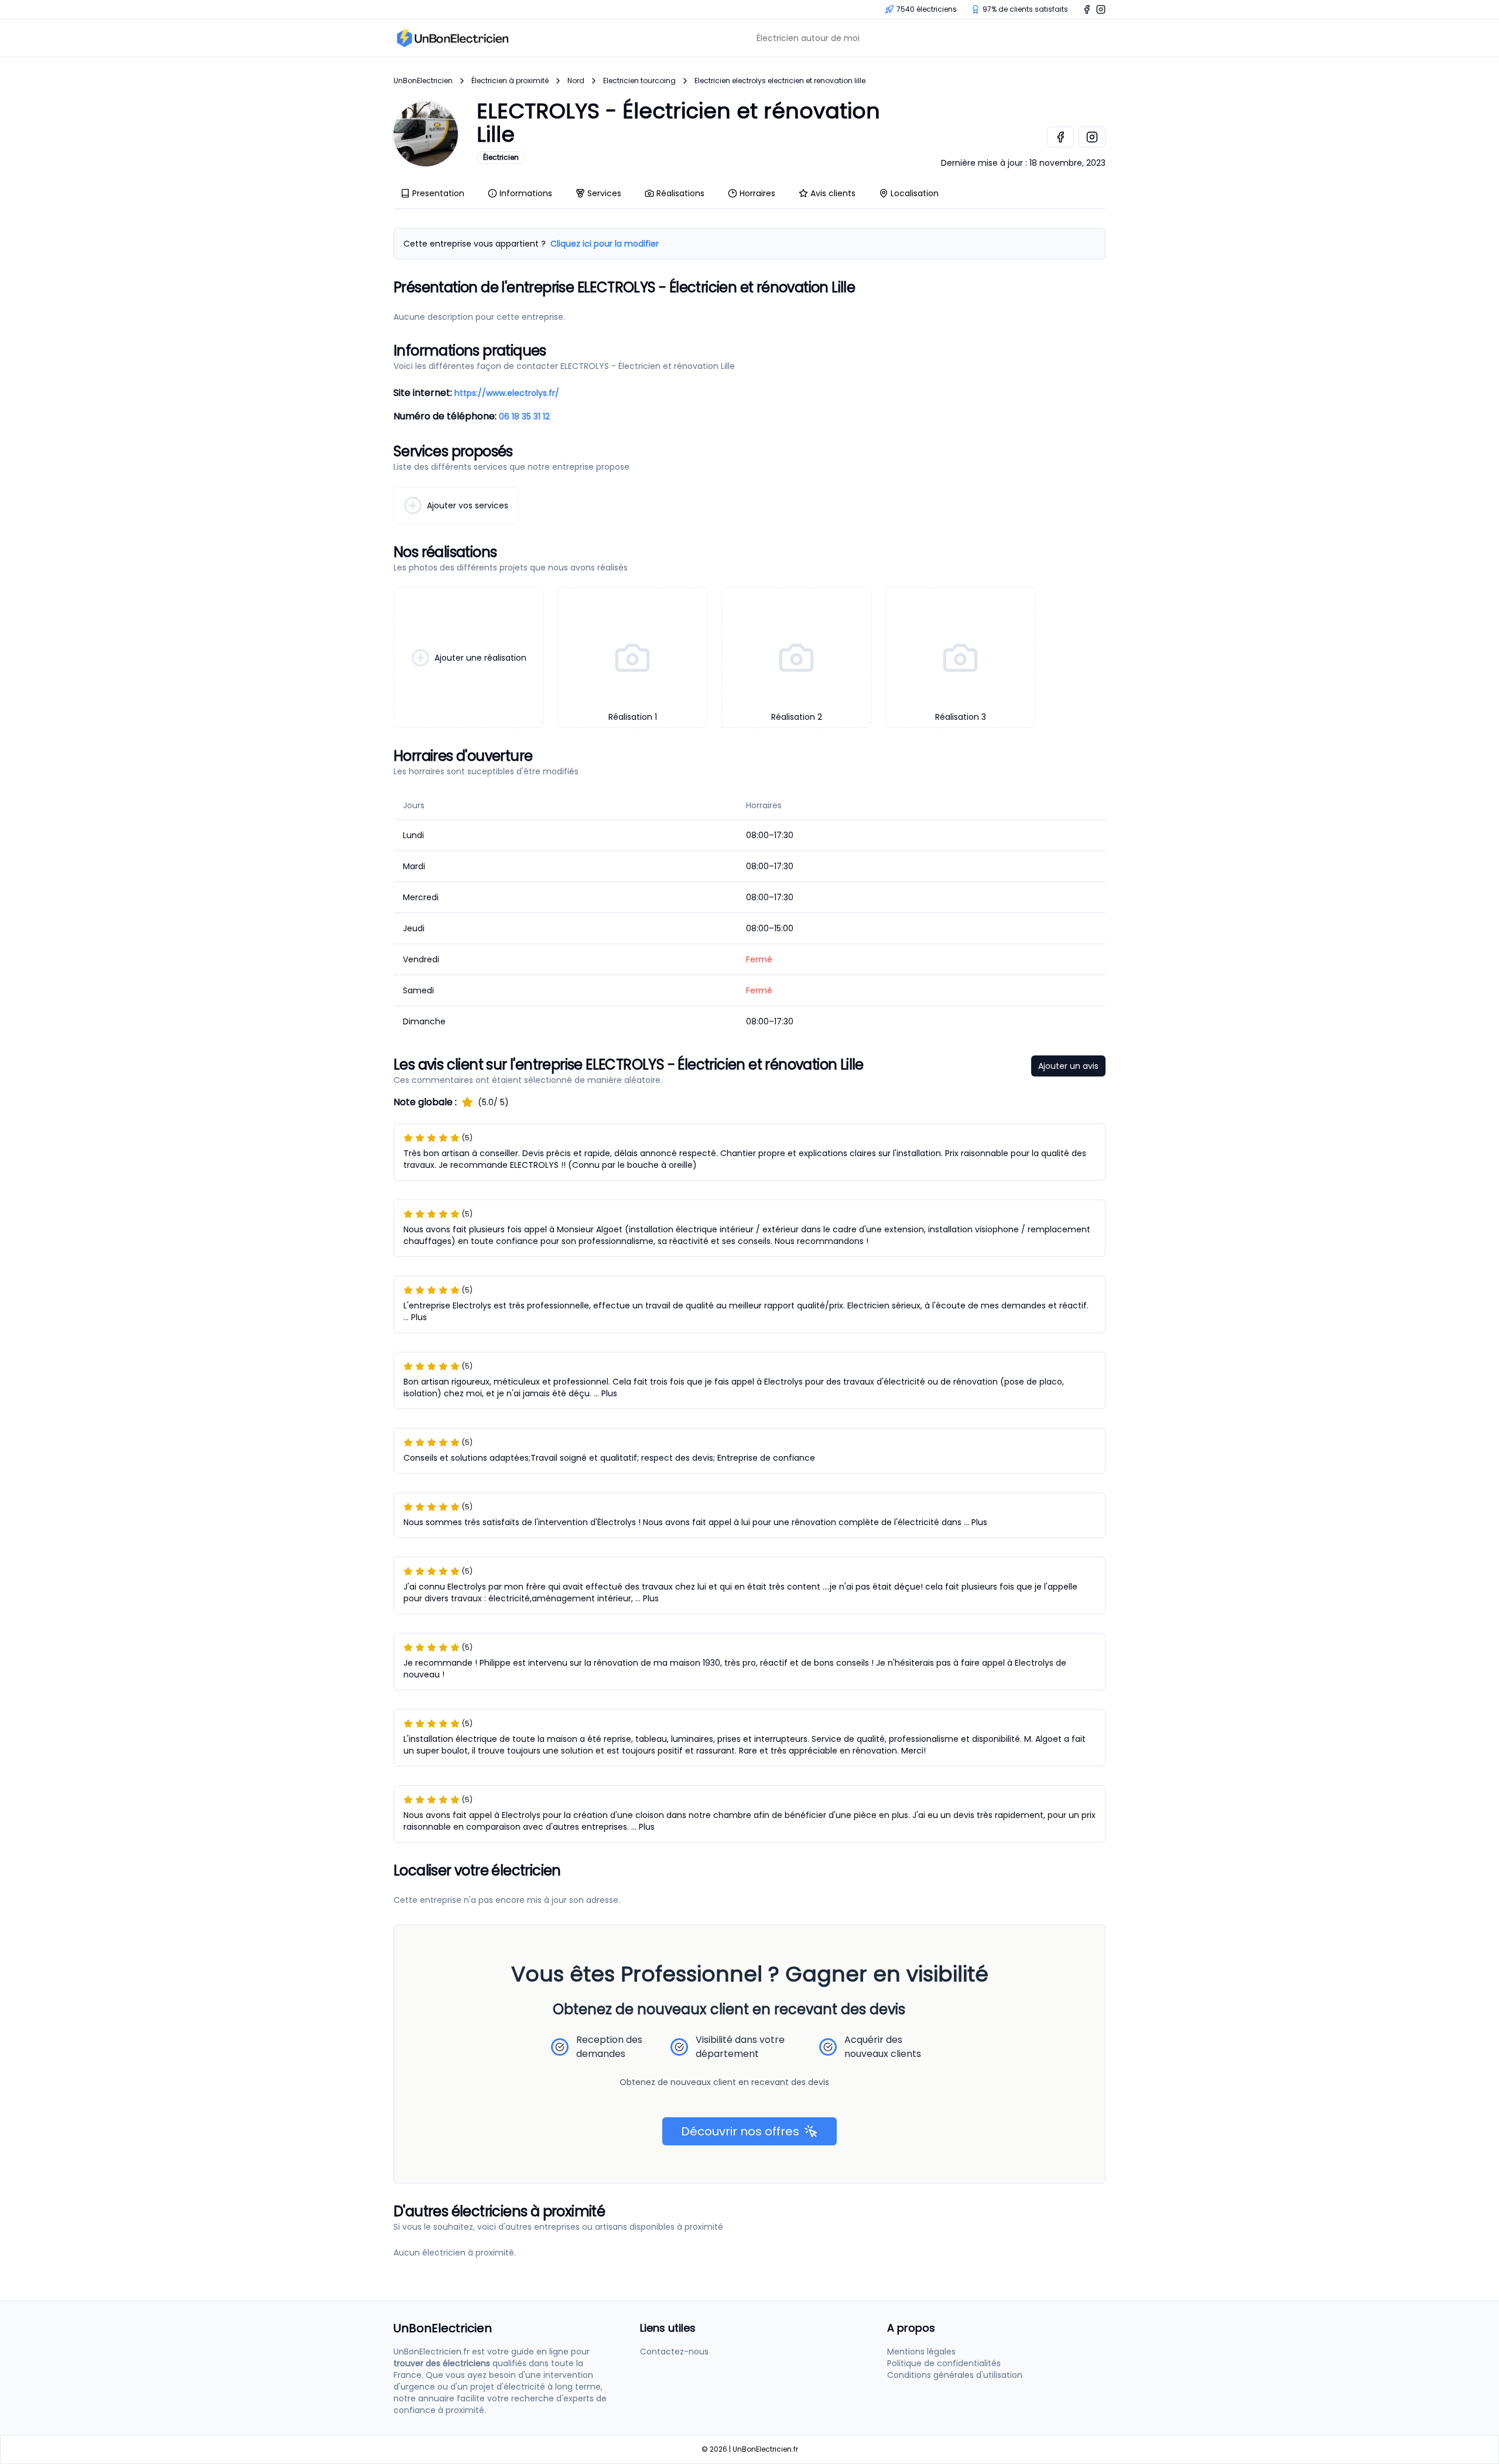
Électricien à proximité (510, 81)
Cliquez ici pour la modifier (605, 244)
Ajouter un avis (1068, 1066)
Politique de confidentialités (944, 2363)
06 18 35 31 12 (524, 416)
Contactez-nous (674, 2352)
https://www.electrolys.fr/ (507, 393)
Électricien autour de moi (808, 38)
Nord (576, 81)
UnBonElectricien (423, 81)
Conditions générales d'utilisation (955, 2375)
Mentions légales (921, 2352)
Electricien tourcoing (639, 81)
